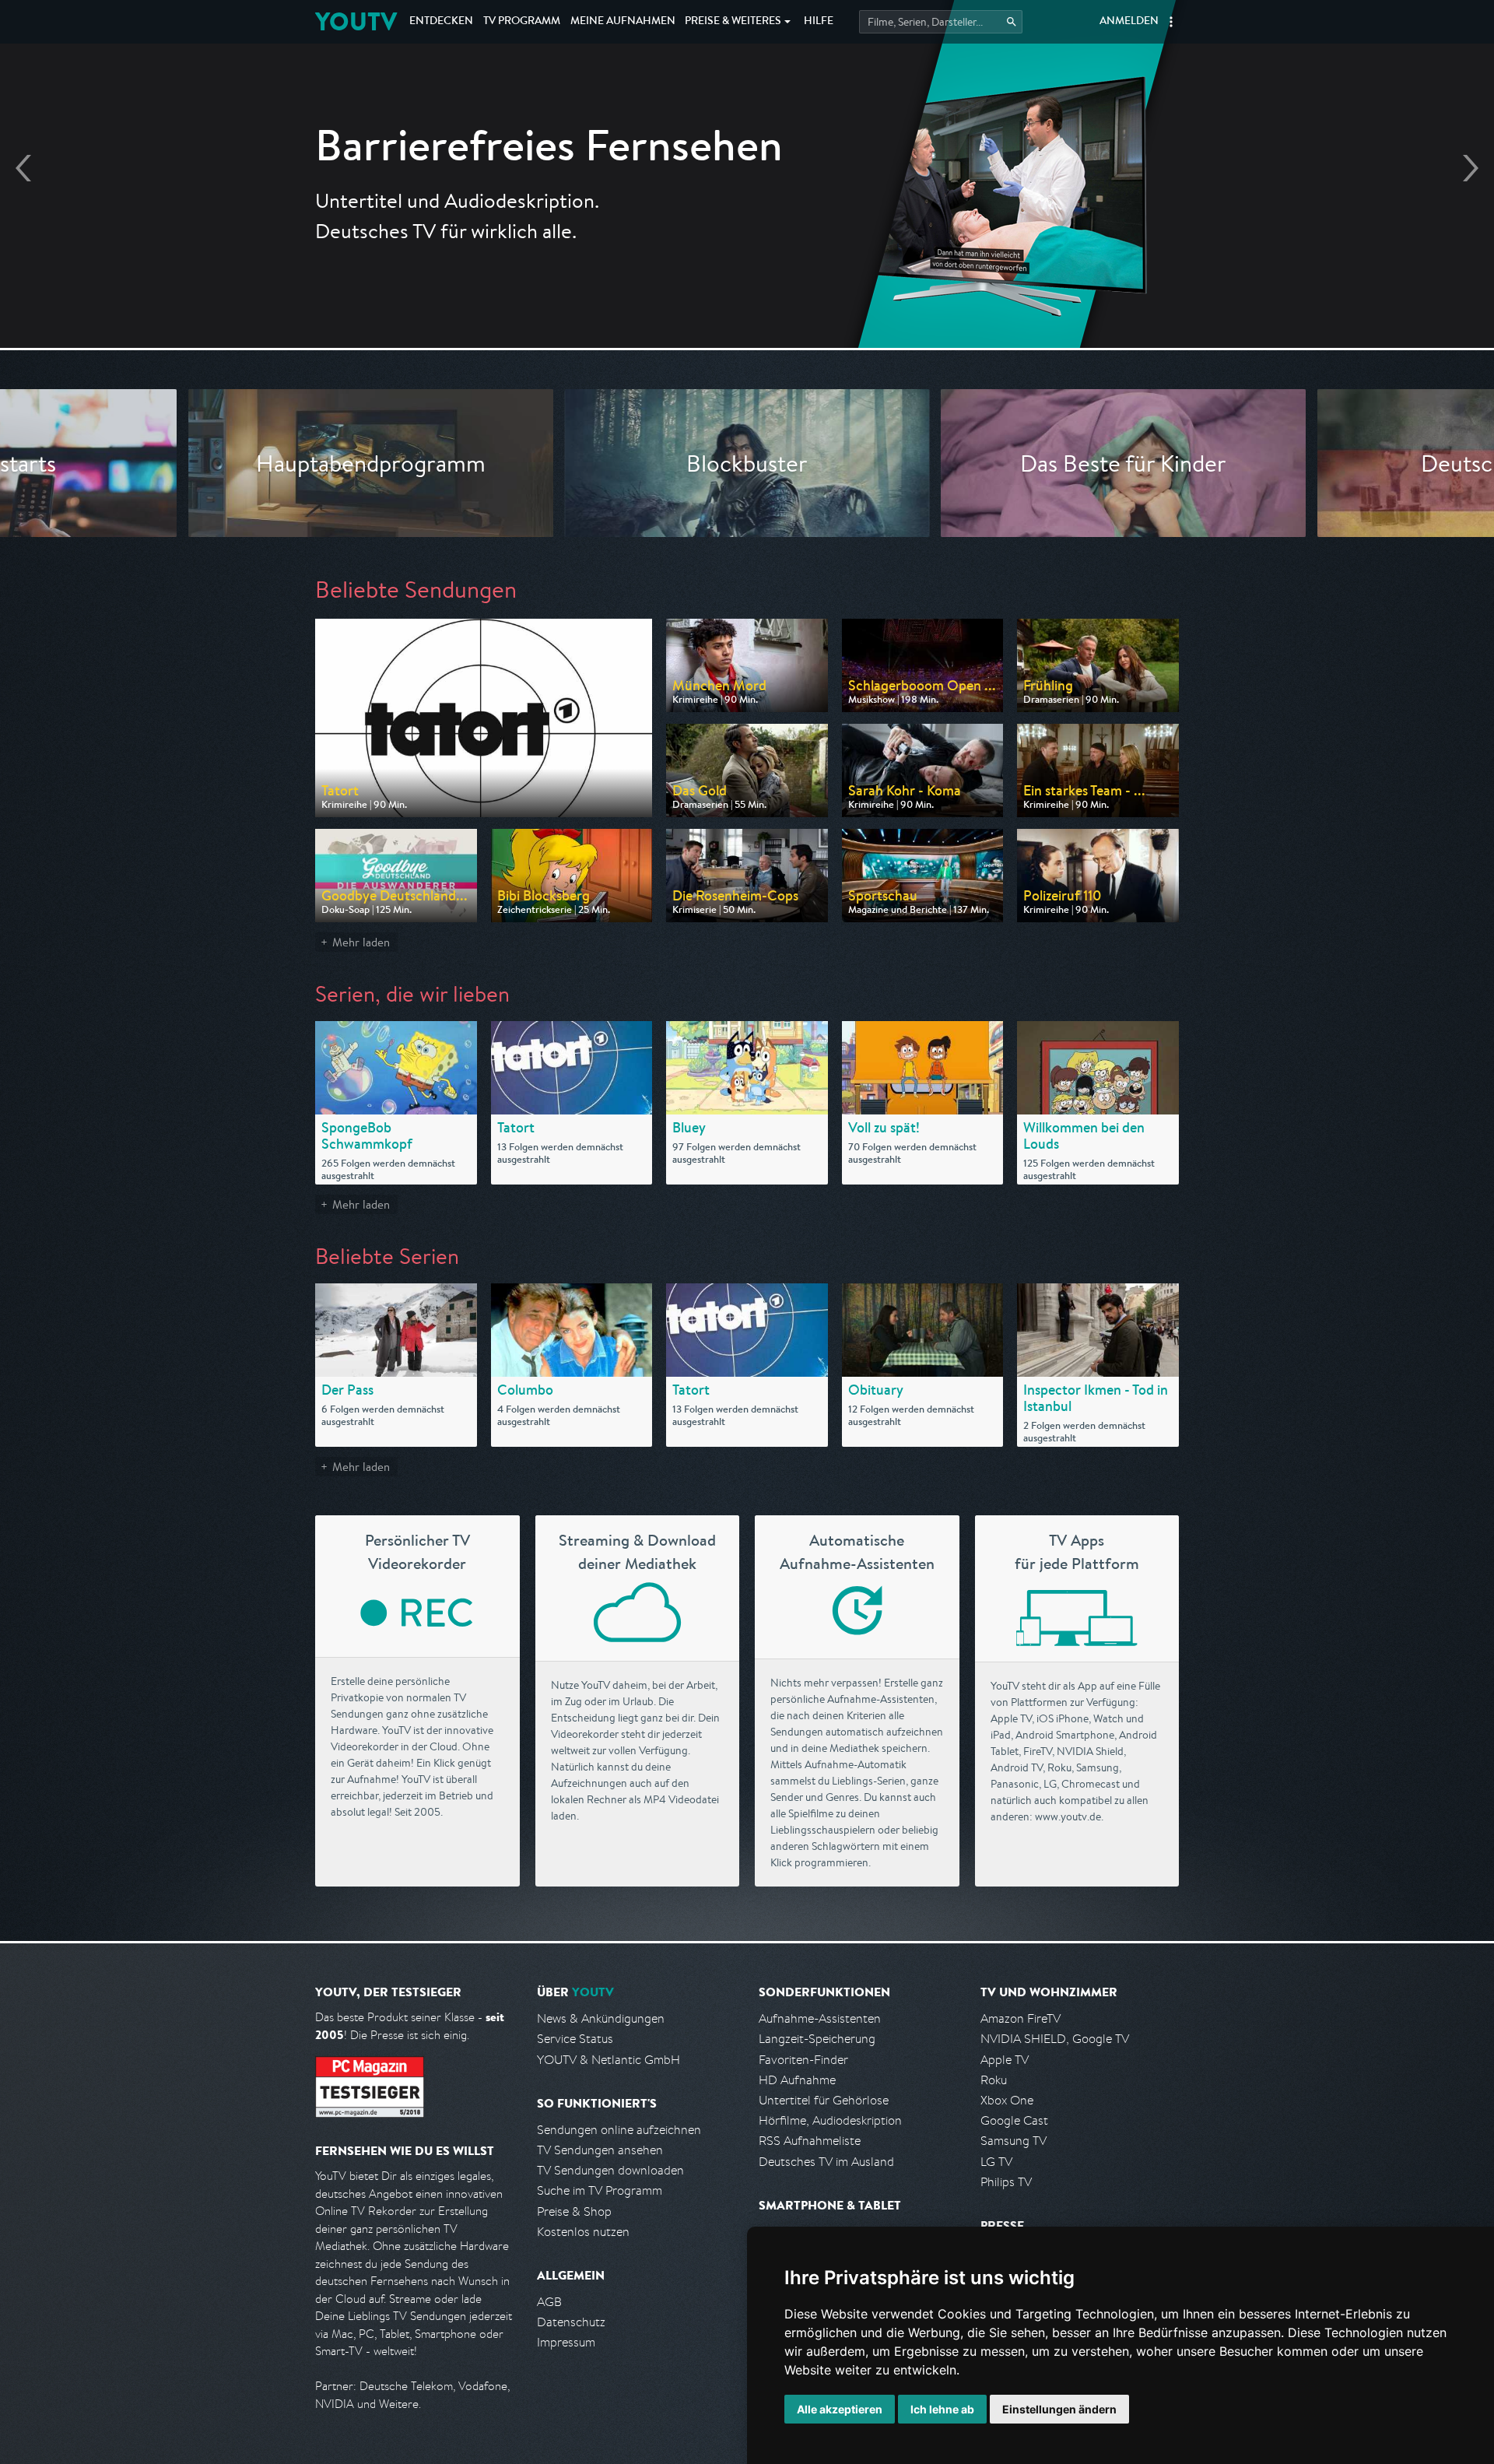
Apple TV (1005, 2060)
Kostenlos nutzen (583, 2232)
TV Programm (522, 22)
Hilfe (819, 22)
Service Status (575, 2039)
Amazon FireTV (1021, 2018)
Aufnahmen (623, 22)
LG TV (996, 2162)
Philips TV (1006, 2182)
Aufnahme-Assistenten (820, 2018)
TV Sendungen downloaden (610, 2170)
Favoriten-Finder (803, 2060)
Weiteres (733, 22)
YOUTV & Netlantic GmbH (608, 2060)
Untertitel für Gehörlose (824, 2100)
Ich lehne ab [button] (942, 2409)
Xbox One (1007, 2100)
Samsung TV (1014, 2141)
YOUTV (356, 21)
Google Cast (1014, 2120)
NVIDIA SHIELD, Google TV (1055, 2039)
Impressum (566, 2342)
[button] (1171, 22)
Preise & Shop (574, 2211)
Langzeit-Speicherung (817, 2039)
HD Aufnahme (797, 2080)
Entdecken (441, 22)
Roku (994, 2080)
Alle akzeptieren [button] (840, 2409)
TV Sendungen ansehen (600, 2150)
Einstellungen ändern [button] (1059, 2409)
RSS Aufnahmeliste (810, 2141)
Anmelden (1129, 22)
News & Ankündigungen (601, 2018)
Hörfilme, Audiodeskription (830, 2120)
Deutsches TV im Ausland (826, 2162)
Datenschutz (571, 2322)
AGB (549, 2302)
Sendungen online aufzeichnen (619, 2130)
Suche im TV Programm (600, 2190)
